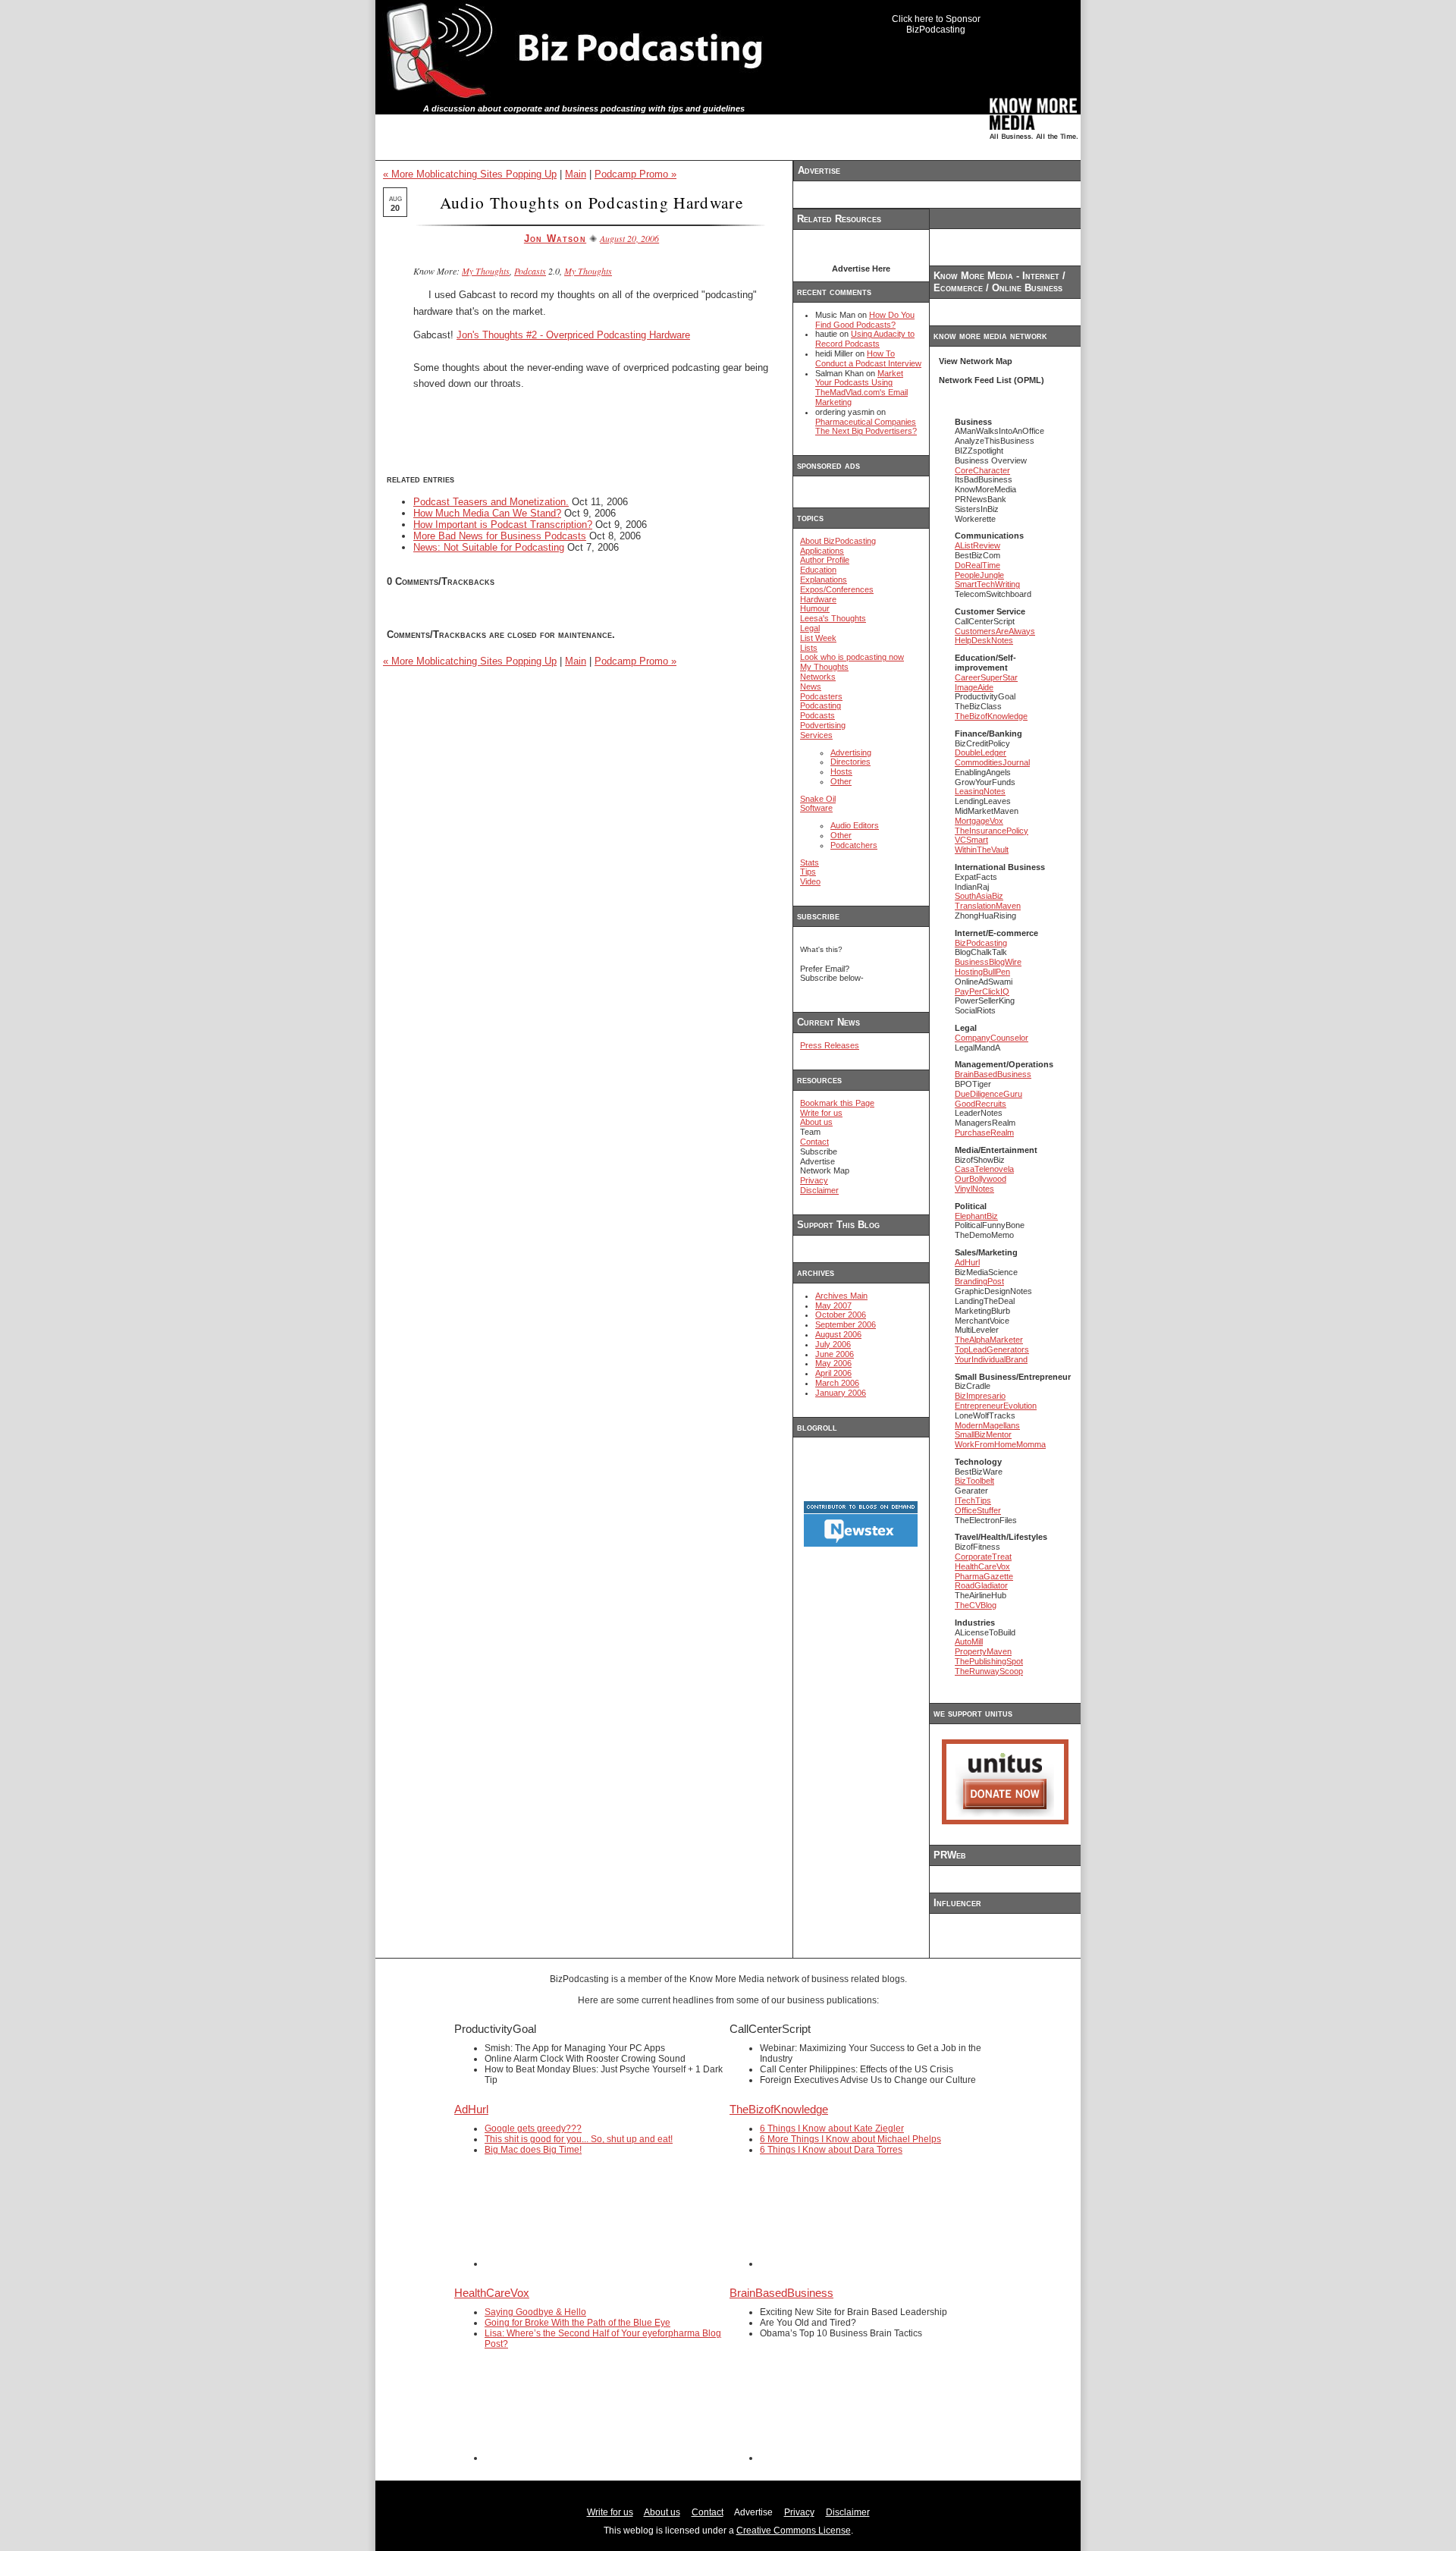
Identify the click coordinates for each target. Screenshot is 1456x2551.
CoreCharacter (982, 470)
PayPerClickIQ (982, 991)
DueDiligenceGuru (988, 1094)
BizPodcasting (981, 943)
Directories (850, 762)
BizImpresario (980, 1396)
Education (818, 570)
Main (576, 174)
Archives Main (841, 1296)
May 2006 (833, 1363)
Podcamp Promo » (635, 174)
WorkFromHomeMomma (1000, 1444)
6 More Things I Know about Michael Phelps (850, 2139)
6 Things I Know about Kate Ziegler (832, 2128)
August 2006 (838, 1334)
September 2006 (846, 1324)
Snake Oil (818, 799)
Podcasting (821, 705)
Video (810, 881)
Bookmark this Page (837, 1103)
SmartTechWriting (987, 584)
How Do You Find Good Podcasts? (865, 320)
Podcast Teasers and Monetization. (491, 502)
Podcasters (821, 696)
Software (816, 808)
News (811, 686)
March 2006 (837, 1383)
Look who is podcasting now (852, 657)
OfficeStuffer (978, 1510)
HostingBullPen (982, 972)
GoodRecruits (981, 1104)
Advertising (851, 752)
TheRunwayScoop (989, 1671)
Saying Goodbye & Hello (535, 2312)
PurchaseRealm (984, 1133)
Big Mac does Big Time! (533, 2150)
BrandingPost (979, 1281)
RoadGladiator (981, 1585)
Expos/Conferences (837, 589)
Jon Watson (555, 239)
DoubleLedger (981, 752)
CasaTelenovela (984, 1169)
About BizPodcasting (838, 541)
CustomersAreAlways (995, 631)
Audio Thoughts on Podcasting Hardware (591, 202)
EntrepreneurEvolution (996, 1406)
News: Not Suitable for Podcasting (489, 547)
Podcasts (530, 271)
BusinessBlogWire (988, 962)
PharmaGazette (984, 1576)
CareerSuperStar (986, 677)
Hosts (841, 771)
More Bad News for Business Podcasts (500, 536)
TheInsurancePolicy (992, 831)
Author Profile (825, 560)
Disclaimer (819, 1190)
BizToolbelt (974, 1481)
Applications (822, 551)
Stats (810, 862)
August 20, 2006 (629, 238)
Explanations (824, 580)
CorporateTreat (983, 1557)
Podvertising (823, 725)
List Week (818, 638)
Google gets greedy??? (533, 2128)
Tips (808, 872)
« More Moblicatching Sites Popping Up (470, 174)
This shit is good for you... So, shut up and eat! (579, 2139)
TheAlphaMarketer (989, 1340)
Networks (818, 677)
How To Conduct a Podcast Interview (868, 358)
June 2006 (835, 1354)
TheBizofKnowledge (991, 716)
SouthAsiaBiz (979, 896)
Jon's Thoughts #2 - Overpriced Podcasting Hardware (573, 335)
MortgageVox (979, 821)
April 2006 (833, 1373)
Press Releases (830, 1045)
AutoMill (969, 1641)
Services (816, 735)
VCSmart (971, 840)
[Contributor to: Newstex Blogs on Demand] (861, 1544)
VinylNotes (974, 1189)
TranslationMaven (988, 906)
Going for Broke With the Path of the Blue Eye (577, 2323)
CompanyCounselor (992, 1038)
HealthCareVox (982, 1566)
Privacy (814, 1180)
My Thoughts (486, 271)
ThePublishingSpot (989, 1661)
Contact (814, 1142)
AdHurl (967, 1262)
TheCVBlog (976, 1605)
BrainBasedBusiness (993, 1074)
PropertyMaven (983, 1651)
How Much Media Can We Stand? (487, 513)
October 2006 (841, 1315)
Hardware (818, 599)
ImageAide (974, 687)
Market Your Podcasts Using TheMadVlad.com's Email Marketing (861, 388)
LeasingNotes (980, 791)
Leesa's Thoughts (833, 618)
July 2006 (833, 1344)
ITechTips (973, 1500)
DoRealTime (977, 565)
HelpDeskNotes (984, 640)
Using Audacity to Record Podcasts (865, 339)
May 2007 (833, 1305)
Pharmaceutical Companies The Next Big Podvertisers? (866, 427)
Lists (809, 648)
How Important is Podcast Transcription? (503, 525)
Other (841, 781)
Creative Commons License (794, 2531)
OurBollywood (981, 1179)
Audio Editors (855, 825)
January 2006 (841, 1393)
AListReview (977, 545)
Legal (810, 628)
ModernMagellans (987, 1425)
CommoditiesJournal (992, 762)
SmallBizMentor (983, 1434)
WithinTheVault (982, 850)
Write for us (821, 1113)
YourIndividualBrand (991, 1359)
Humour (815, 608)
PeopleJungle (979, 575)
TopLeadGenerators (992, 1349)
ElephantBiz (976, 1216)
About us (816, 1122)
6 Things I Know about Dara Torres (831, 2150)
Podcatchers (854, 845)
